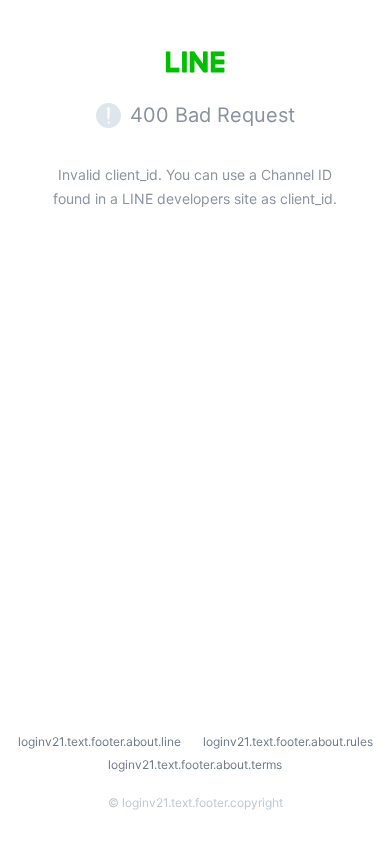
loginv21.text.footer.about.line (99, 741)
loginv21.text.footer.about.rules (288, 741)
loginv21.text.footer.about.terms (195, 764)
